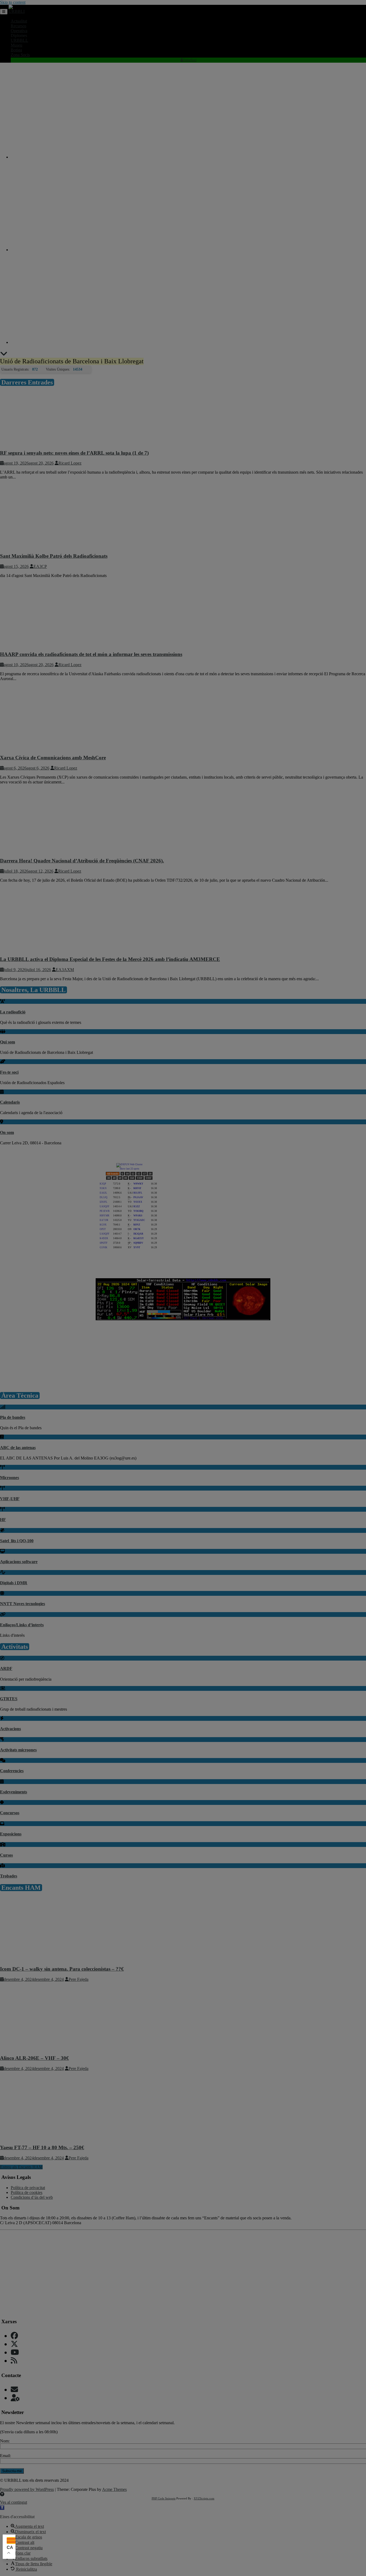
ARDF (6, 1668)
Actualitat (19, 21)
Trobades (9, 1876)
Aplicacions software (19, 1562)
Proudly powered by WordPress (27, 2489)
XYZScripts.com (204, 2498)
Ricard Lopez (70, 463)
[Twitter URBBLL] (14, 2344)
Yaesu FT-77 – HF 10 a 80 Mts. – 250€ (42, 2147)
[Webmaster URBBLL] (15, 2398)
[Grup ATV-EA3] (183, 1380)
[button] (2, 2508)
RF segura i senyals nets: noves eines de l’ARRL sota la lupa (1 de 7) (74, 453)
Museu (16, 45)
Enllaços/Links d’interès (22, 1625)
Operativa (19, 31)
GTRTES (9, 1699)
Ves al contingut (14, 2502)
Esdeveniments (14, 1792)
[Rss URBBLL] (14, 2361)
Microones (10, 1478)
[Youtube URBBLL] (15, 2352)
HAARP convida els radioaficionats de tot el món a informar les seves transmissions (91, 654)
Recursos (18, 26)
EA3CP (40, 566)
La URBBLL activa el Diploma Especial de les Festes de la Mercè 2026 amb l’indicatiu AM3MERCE (110, 959)
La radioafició (13, 1012)
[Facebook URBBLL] (14, 2336)
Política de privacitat (28, 2188)
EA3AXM (65, 970)
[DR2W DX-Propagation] (237, 1249)
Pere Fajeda (79, 1979)
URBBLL (19, 40)
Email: (5, 2456)
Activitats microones (18, 1750)
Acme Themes (114, 2489)
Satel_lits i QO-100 (17, 1541)
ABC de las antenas (18, 1448)
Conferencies (12, 1771)
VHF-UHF (10, 1499)
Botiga (16, 50)
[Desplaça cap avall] (4, 355)
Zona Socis (20, 55)
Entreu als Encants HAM (21, 2167)
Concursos (10, 1813)
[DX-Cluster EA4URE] (237, 1176)
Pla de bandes (13, 1417)
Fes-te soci (9, 1072)
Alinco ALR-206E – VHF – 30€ (34, 2058)
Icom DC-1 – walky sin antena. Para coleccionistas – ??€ (62, 1969)
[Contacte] (14, 2390)
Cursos (6, 1855)
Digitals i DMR (14, 1583)
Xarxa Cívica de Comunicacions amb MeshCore (53, 758)
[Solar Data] (183, 1319)
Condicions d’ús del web (32, 2197)
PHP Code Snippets (164, 2498)
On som (7, 1132)
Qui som (8, 1042)
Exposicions (11, 1834)
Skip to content (13, 2)
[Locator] (237, 1213)
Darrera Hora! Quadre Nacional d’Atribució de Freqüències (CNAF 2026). (82, 861)
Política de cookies (27, 2192)
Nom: (5, 2441)
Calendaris (10, 1102)
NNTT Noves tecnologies (23, 1604)
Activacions (10, 1729)
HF (3, 1520)
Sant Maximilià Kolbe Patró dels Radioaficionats (54, 556)
